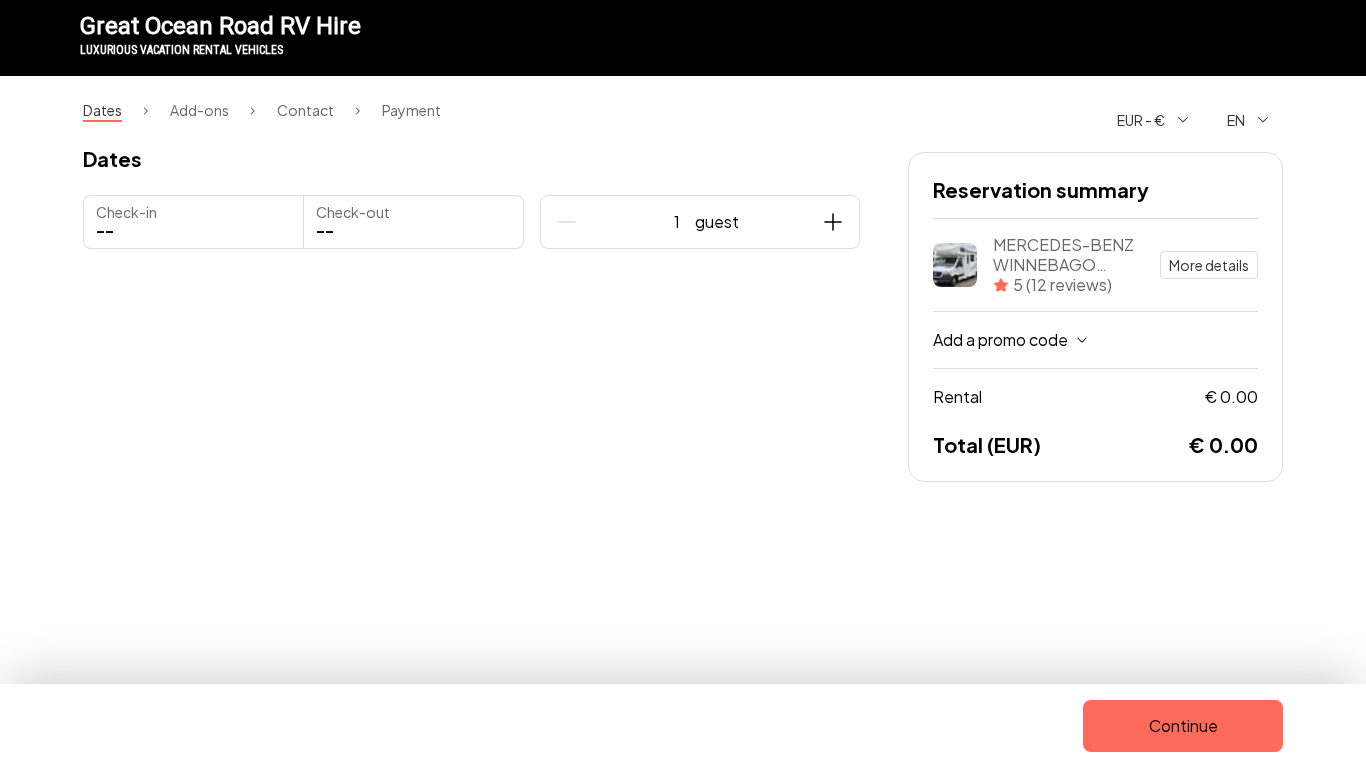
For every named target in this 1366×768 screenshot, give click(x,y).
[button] (413, 222)
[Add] (833, 222)
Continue (1183, 725)
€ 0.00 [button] (1095, 396)
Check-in (126, 212)
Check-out (353, 212)
